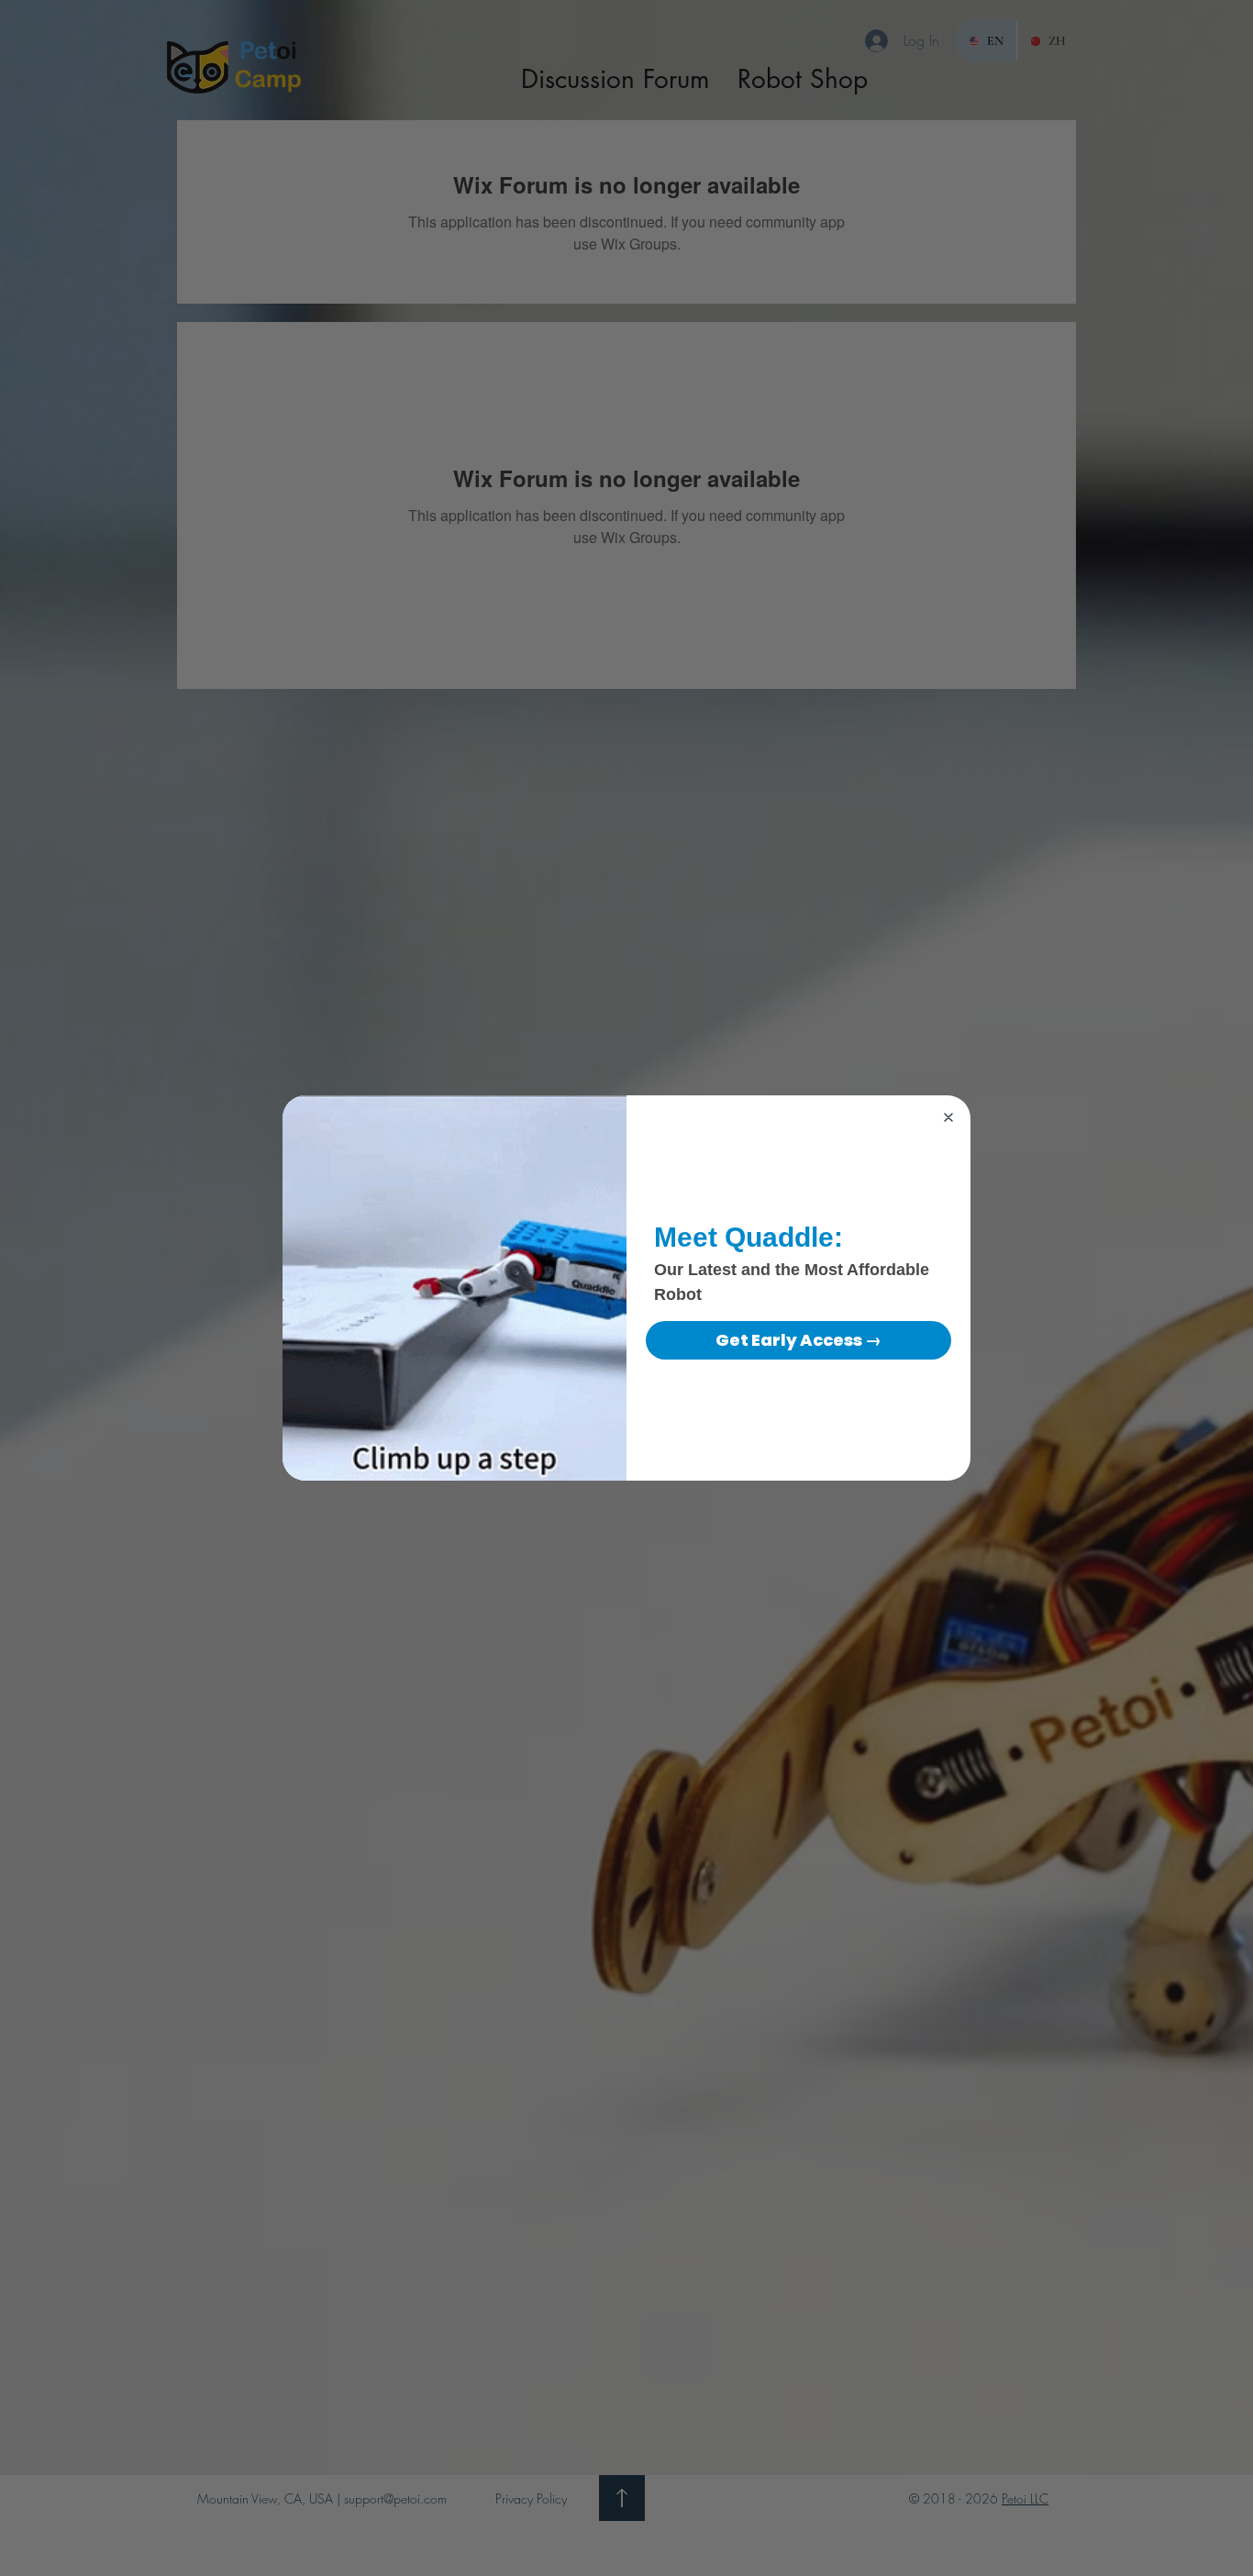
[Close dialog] (948, 1117)
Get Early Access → (798, 1340)
